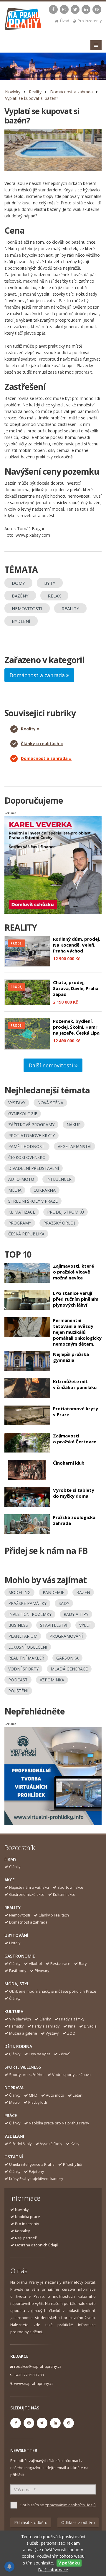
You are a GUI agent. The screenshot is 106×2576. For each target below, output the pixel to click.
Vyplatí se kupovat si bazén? (32, 98)
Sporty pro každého (26, 2075)
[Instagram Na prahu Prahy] (64, 9)
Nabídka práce (28, 2217)
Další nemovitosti (52, 1065)
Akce (10, 1880)
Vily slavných (20, 2019)
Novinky (13, 92)
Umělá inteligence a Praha (32, 2164)
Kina (72, 2026)
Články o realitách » (42, 744)
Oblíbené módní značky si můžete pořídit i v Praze (53, 1991)
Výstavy (52, 2033)
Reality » (30, 729)
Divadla (90, 2026)
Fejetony (36, 2172)
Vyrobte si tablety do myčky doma (74, 1493)
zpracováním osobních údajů (70, 2505)
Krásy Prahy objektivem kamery (36, 2179)
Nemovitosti (20, 1915)
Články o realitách (54, 1915)
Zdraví (64, 2054)
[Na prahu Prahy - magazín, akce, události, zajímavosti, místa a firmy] (23, 20)
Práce (11, 2115)
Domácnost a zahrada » (46, 758)
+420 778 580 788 (29, 2375)
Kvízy (75, 2144)
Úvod (65, 21)
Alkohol (35, 1964)
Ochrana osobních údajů (37, 2245)
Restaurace (60, 1964)
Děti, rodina (18, 2046)
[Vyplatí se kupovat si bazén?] (53, 150)
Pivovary (42, 1971)
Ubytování (16, 1935)
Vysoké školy (51, 2144)
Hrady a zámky (72, 2019)
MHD (33, 2095)
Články (15, 1867)
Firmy (10, 1859)
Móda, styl (17, 1984)
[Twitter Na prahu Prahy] (75, 9)
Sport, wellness (23, 2067)
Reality (35, 92)
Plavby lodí (38, 2102)
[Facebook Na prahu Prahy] (53, 9)
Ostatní (14, 2157)
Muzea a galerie (23, 2033)
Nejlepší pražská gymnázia (71, 1357)
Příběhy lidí (73, 2164)
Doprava (14, 2088)
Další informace (53, 2570)
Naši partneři (26, 2238)
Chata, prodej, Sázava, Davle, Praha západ (76, 988)
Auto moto (55, 2095)
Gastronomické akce (27, 1894)
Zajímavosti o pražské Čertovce (75, 1439)
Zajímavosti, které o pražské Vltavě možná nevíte (73, 1272)
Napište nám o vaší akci (29, 1887)
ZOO (71, 2033)
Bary (83, 1964)
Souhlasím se (58, 2505)
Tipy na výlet (39, 2054)
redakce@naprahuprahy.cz (38, 2366)
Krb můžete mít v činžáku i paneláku (75, 1384)
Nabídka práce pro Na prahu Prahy (59, 2123)
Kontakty (22, 2231)
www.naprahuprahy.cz (34, 2384)
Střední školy (20, 2144)
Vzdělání (14, 2136)
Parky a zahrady (46, 2026)
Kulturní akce (64, 1894)
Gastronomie (20, 1956)
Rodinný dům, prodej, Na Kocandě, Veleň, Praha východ (77, 945)
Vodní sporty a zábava (71, 2075)
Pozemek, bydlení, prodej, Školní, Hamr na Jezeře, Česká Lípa (76, 1027)
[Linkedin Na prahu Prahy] (86, 9)
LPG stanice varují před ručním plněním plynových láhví (76, 1299)
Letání (78, 2095)
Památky (16, 2026)
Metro (14, 2102)
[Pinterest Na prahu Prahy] (97, 9)
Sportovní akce (70, 1887)
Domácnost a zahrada (71, 92)
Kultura (14, 2011)
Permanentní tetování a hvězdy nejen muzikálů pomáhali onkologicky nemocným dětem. (77, 1332)
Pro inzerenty (90, 21)
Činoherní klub (69, 1463)
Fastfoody (18, 1971)
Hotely (15, 1943)
